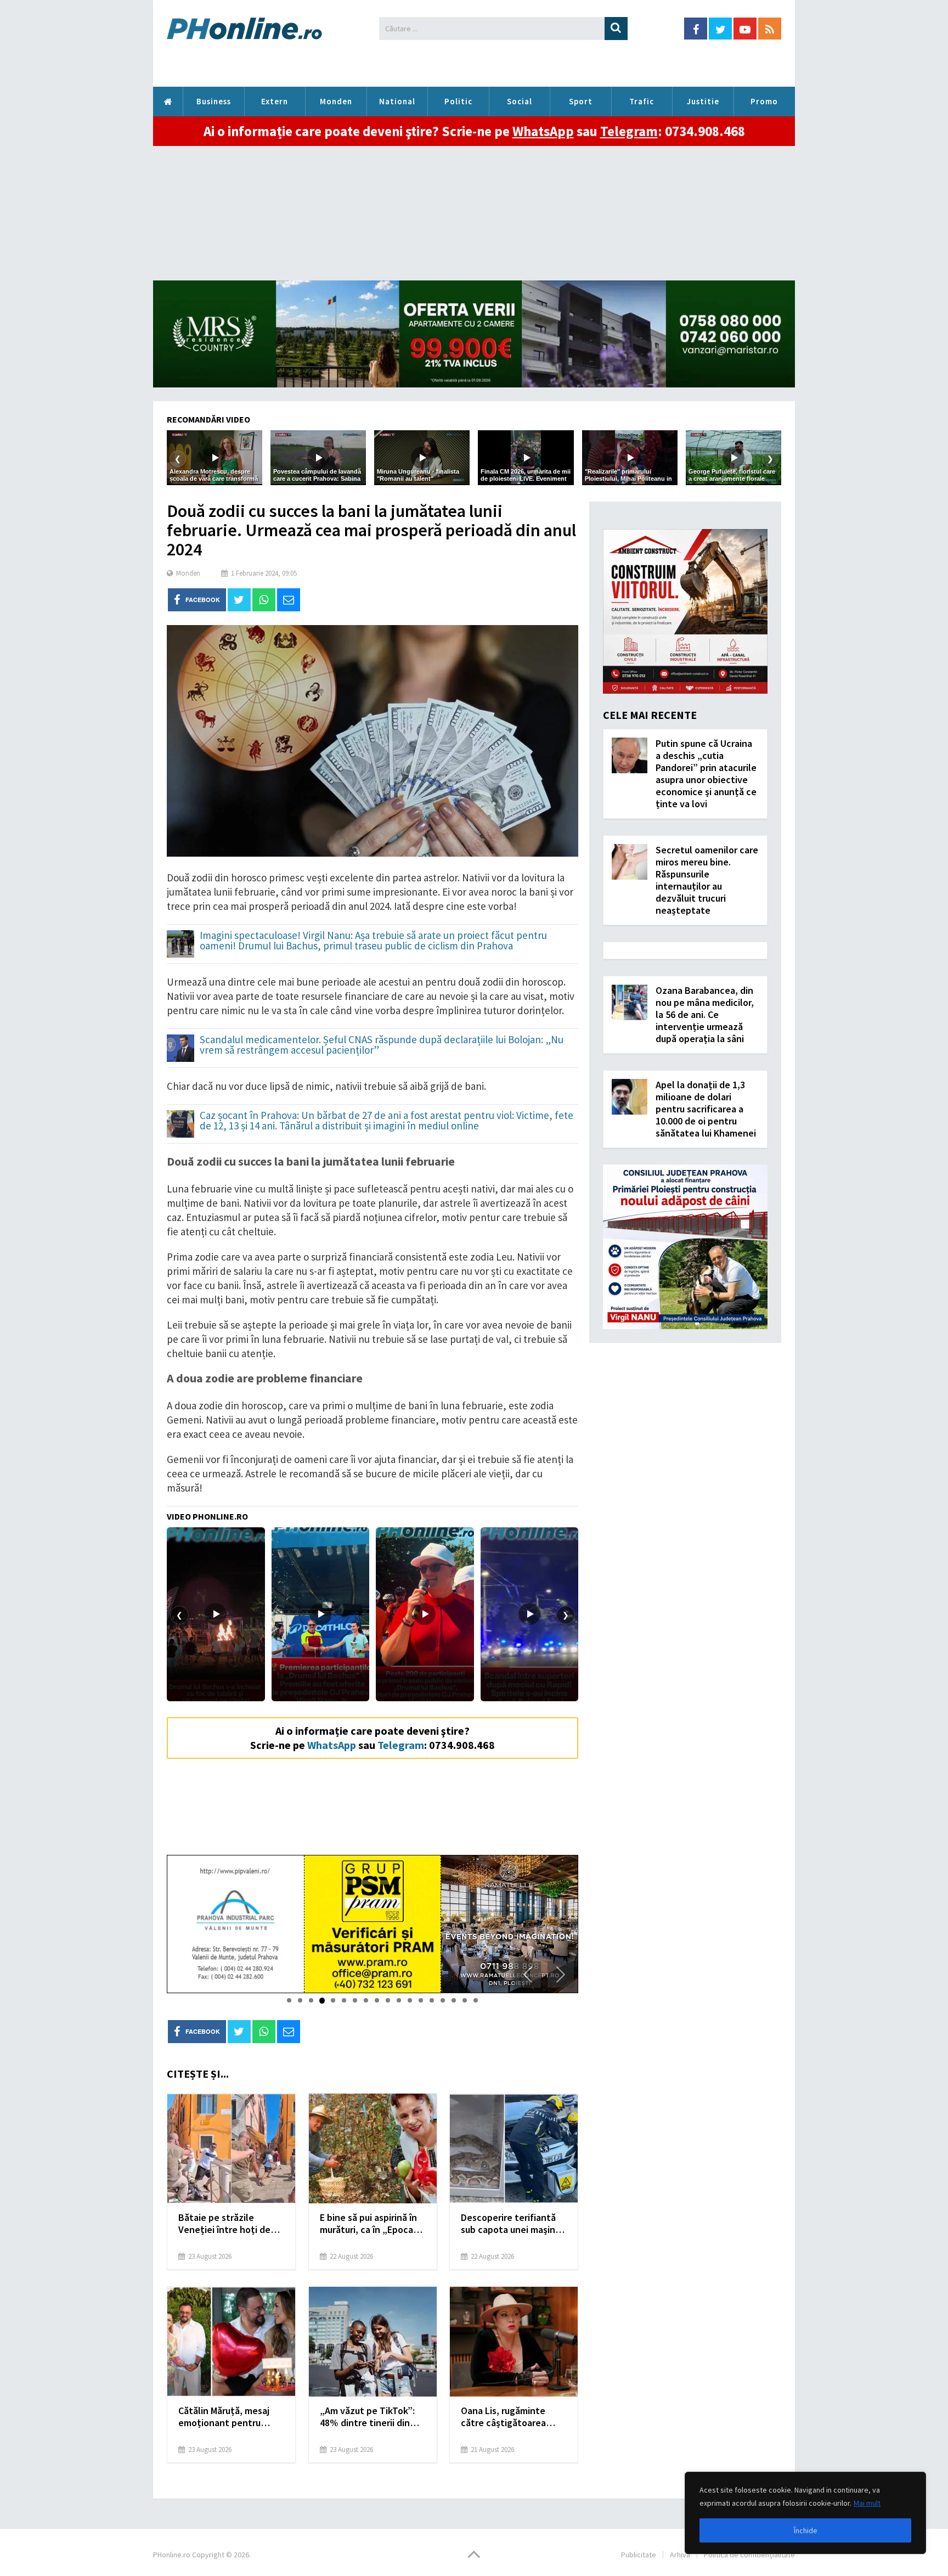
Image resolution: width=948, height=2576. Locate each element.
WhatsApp (543, 131)
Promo (764, 101)
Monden (336, 101)
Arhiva (680, 2555)
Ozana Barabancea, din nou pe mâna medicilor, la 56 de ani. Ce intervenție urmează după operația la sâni (705, 1014)
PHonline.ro (168, 102)
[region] (805, 2513)
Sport (581, 101)
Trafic (642, 101)
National (397, 101)
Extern (275, 101)
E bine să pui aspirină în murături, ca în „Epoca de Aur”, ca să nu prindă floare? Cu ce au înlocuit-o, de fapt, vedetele (372, 2224)
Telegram (629, 131)
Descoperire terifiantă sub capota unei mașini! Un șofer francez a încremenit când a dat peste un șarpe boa (510, 2224)
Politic (458, 101)
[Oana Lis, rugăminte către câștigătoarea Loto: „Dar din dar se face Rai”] (514, 2342)
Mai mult (867, 2503)
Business (214, 101)
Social (520, 101)
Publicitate (639, 2555)
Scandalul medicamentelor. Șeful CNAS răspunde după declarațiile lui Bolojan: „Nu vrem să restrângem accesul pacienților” (382, 1045)
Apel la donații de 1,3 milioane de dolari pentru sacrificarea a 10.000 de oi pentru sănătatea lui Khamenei (706, 1109)
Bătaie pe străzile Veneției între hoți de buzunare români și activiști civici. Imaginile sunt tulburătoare (229, 2224)
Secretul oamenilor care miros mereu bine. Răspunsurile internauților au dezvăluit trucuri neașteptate (707, 880)
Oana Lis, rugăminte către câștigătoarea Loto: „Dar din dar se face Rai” (504, 2417)
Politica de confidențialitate (749, 2555)
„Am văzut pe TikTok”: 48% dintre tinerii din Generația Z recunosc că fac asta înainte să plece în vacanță (372, 2417)
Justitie (703, 101)
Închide (806, 2530)
